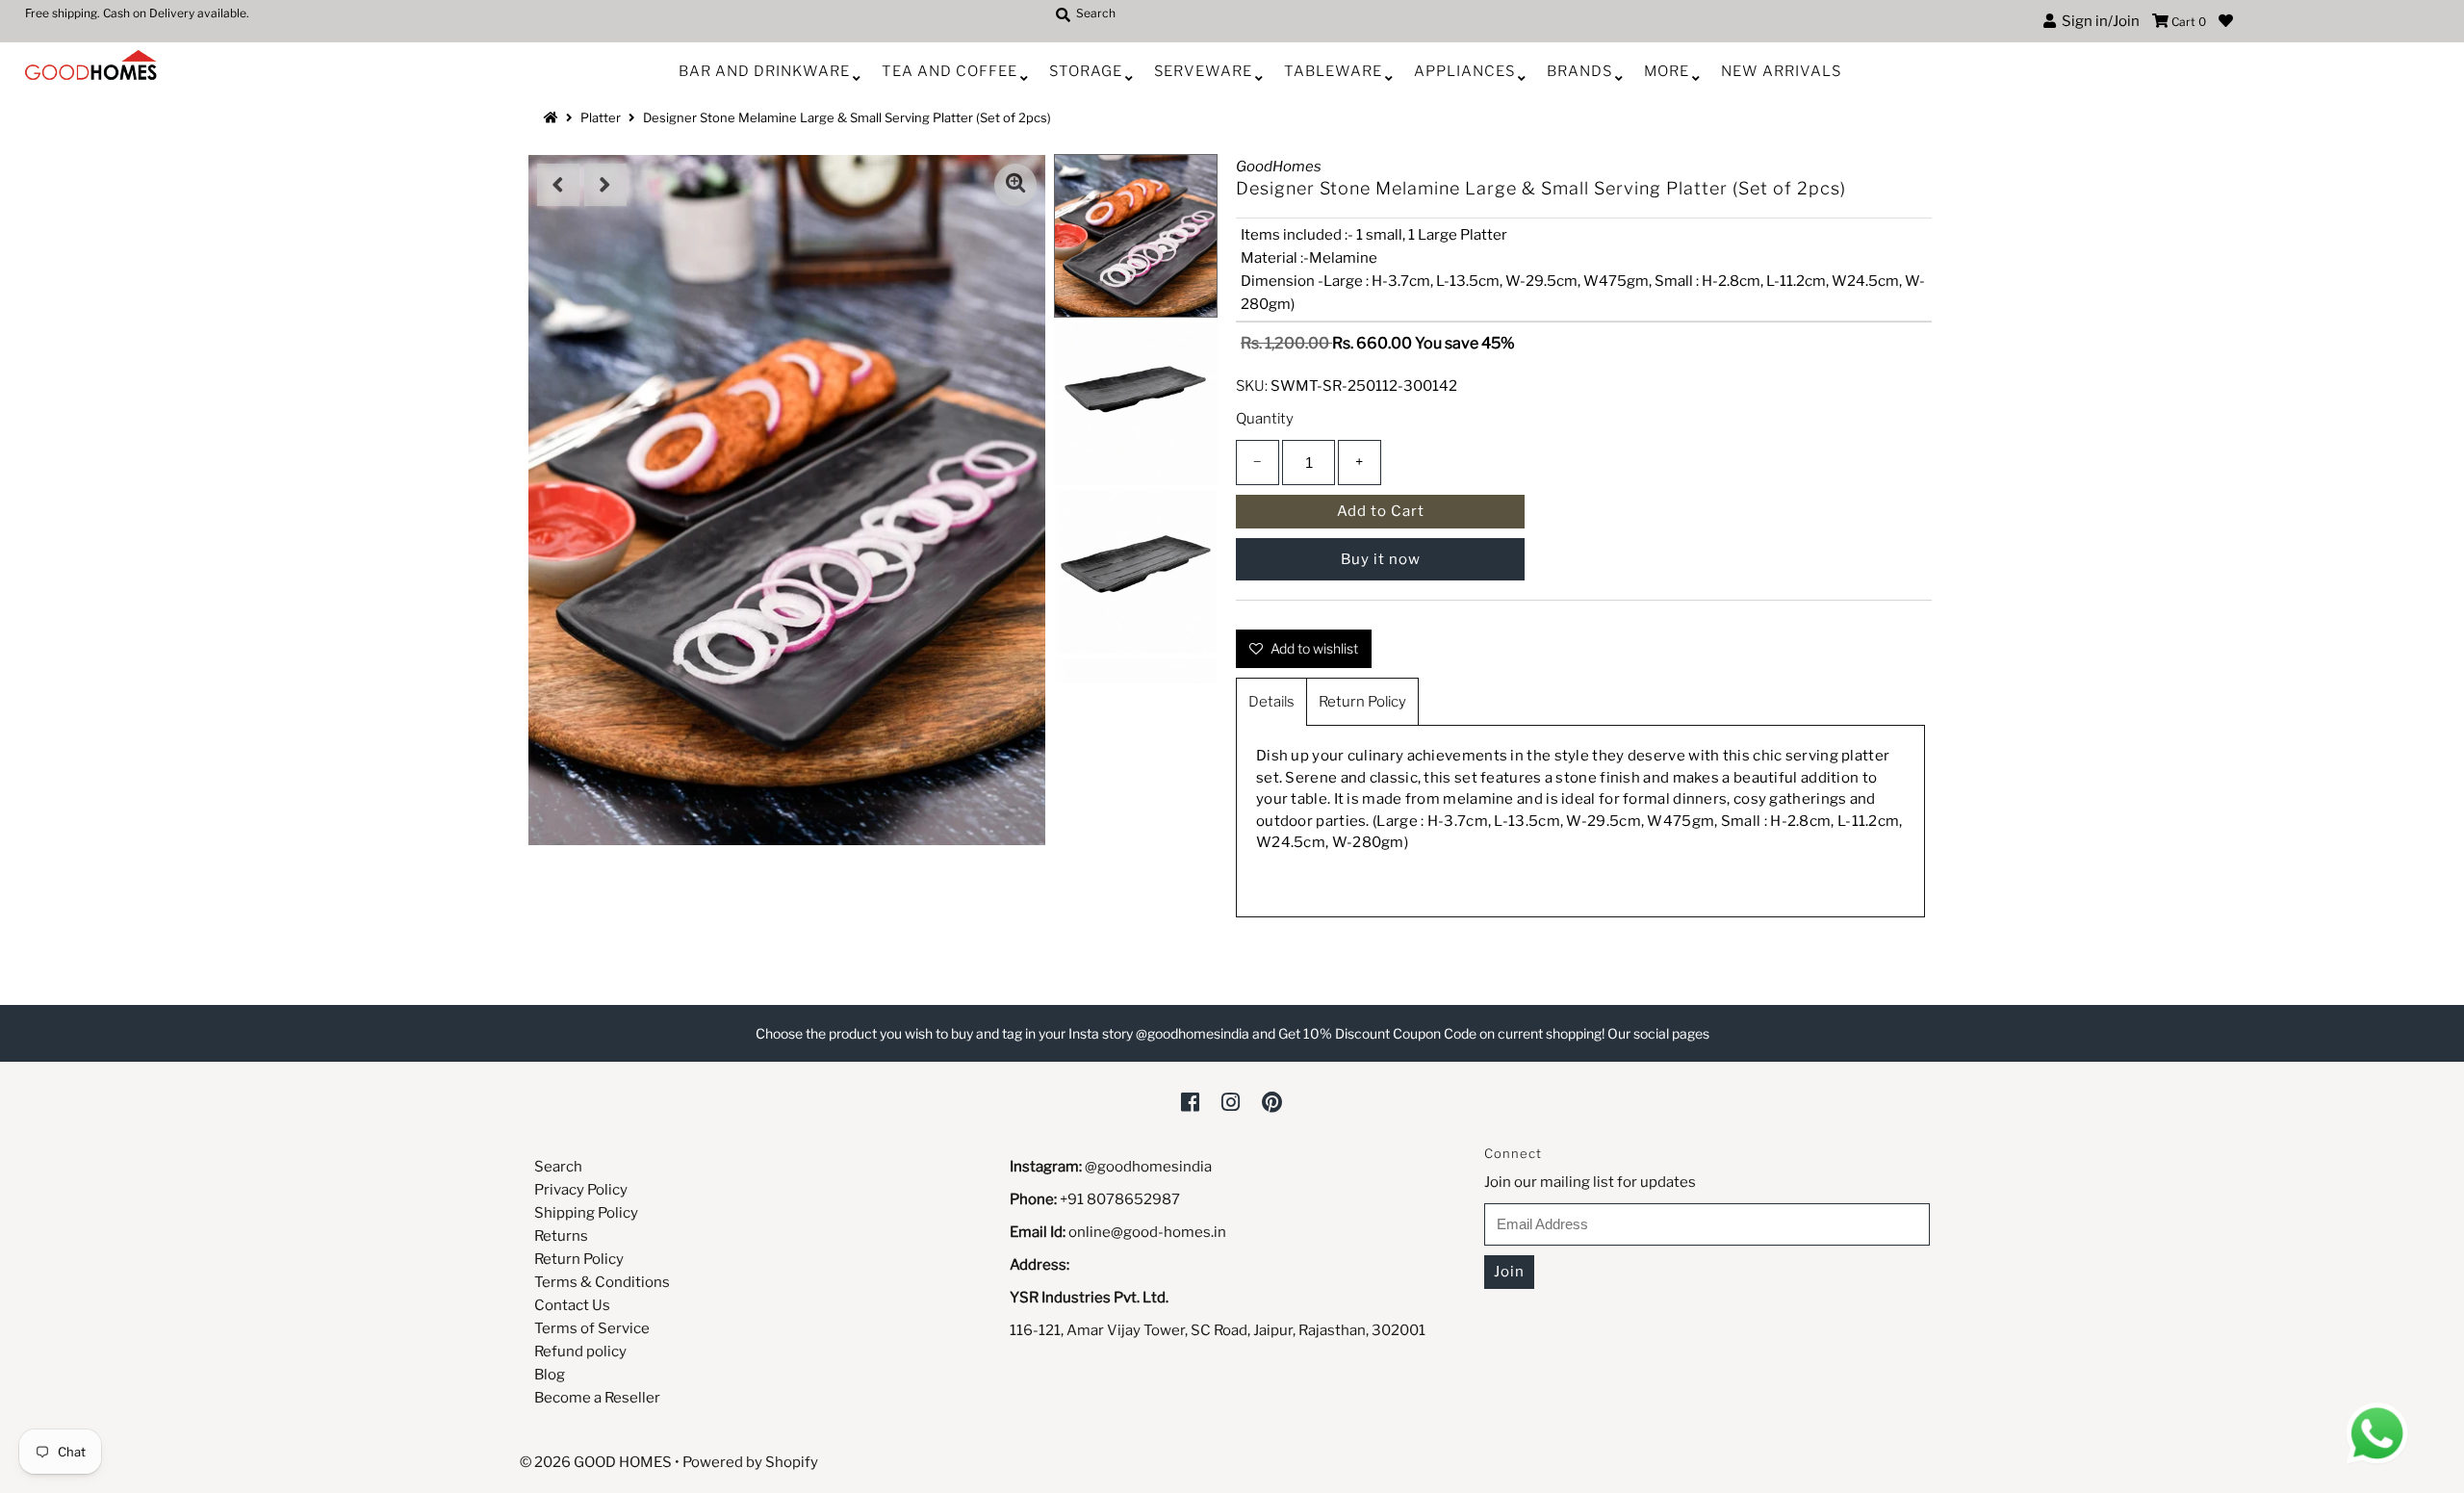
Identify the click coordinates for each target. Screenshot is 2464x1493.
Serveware (1203, 71)
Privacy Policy (581, 1190)
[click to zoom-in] (1015, 185)
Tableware (1333, 71)
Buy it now (1381, 559)
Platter (601, 117)
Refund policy (580, 1351)
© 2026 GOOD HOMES (596, 1462)
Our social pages (1658, 1033)
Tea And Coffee (950, 71)
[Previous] (558, 185)
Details (1271, 702)
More (1667, 71)
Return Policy (1362, 702)
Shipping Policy (586, 1213)
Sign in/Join (2098, 21)
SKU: (1252, 386)
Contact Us (572, 1305)
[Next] (605, 185)
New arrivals (1781, 71)
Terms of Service (592, 1328)
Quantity (1265, 419)
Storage (1086, 71)
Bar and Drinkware (764, 71)
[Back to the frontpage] (553, 117)
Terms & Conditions (602, 1282)
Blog (550, 1375)
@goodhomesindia (1148, 1167)
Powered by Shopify (750, 1462)
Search (558, 1167)
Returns (561, 1236)
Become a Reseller (597, 1398)
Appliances (1464, 71)
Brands (1579, 71)
